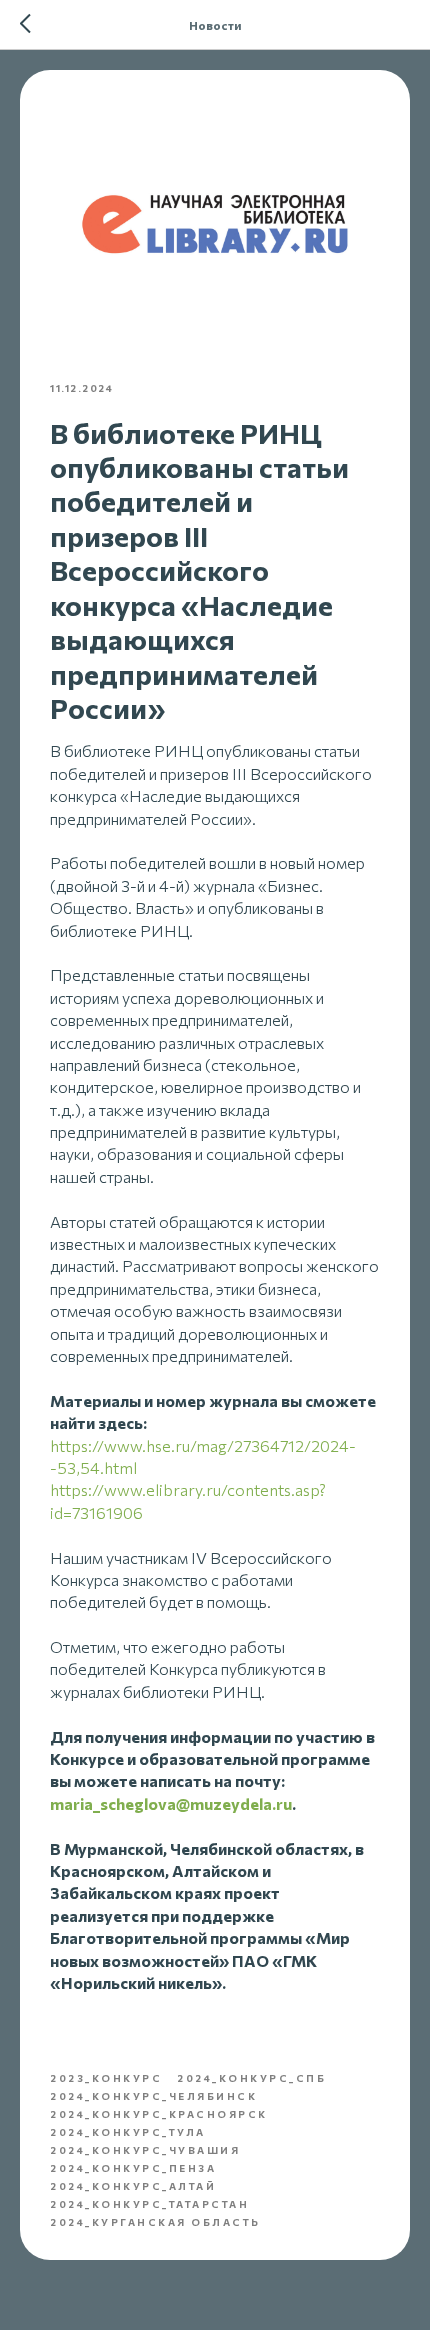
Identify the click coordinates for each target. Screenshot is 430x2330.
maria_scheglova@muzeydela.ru (171, 1803)
